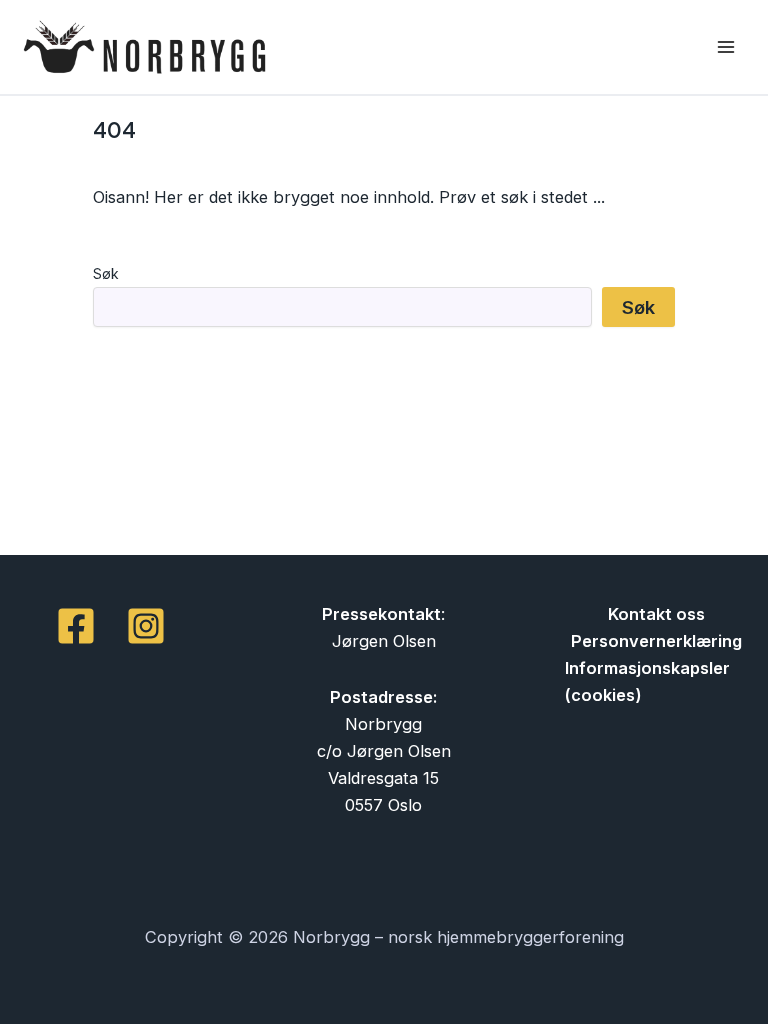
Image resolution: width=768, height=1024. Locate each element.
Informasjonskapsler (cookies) (647, 681)
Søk (106, 273)
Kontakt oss (656, 614)
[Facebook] (76, 626)
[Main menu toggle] (725, 47)
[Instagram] (146, 626)
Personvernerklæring (656, 641)
